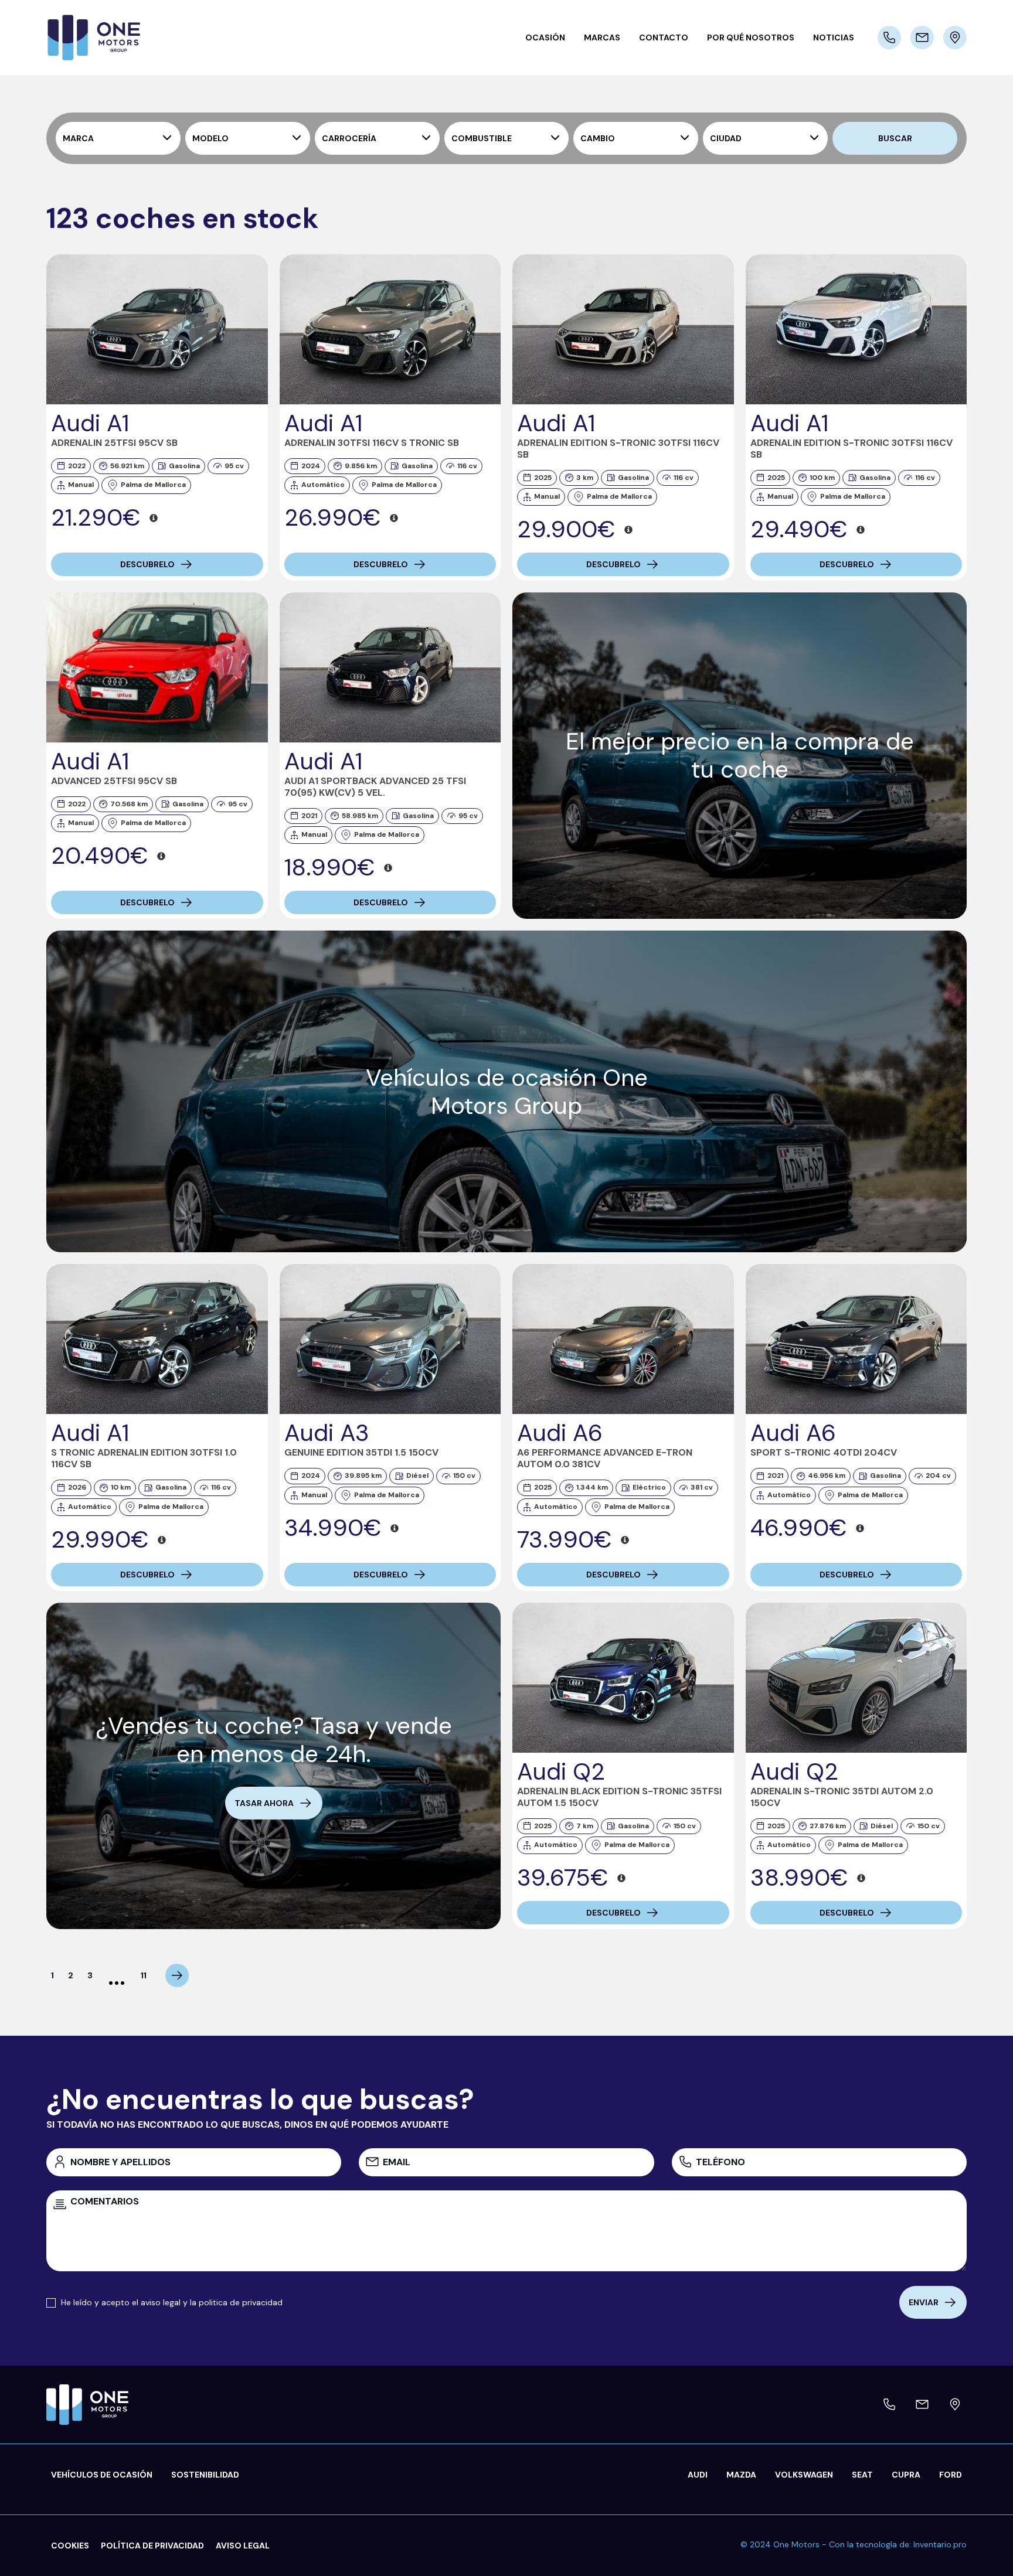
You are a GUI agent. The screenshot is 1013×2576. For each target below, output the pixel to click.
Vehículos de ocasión (102, 2475)
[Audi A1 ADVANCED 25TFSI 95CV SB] (157, 667)
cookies (70, 2546)
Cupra (906, 2475)
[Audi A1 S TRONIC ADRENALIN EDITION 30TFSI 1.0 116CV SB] (157, 1339)
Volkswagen (804, 2475)
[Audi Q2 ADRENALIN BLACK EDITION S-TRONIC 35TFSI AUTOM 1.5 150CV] (623, 1678)
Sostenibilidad (205, 2475)
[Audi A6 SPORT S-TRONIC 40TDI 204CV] (856, 1339)
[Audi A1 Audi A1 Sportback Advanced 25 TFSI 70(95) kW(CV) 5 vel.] (390, 667)
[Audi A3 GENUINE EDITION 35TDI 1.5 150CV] (390, 1339)
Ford (951, 2475)
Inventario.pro (940, 2544)
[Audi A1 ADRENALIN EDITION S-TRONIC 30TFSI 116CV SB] (623, 329)
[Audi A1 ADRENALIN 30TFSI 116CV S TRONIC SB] (390, 329)
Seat (862, 2475)
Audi (698, 2475)
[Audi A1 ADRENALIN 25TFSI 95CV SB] (157, 329)
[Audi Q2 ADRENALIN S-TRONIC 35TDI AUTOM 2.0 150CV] (856, 1678)
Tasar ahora (264, 1803)
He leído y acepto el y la (172, 2302)
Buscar (895, 138)
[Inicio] (120, 38)
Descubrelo (147, 564)
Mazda (741, 2475)
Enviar (924, 2302)
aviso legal (161, 2302)
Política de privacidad (152, 2546)
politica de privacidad (241, 2302)
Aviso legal (243, 2546)
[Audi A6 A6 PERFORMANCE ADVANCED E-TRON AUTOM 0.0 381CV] (623, 1339)
